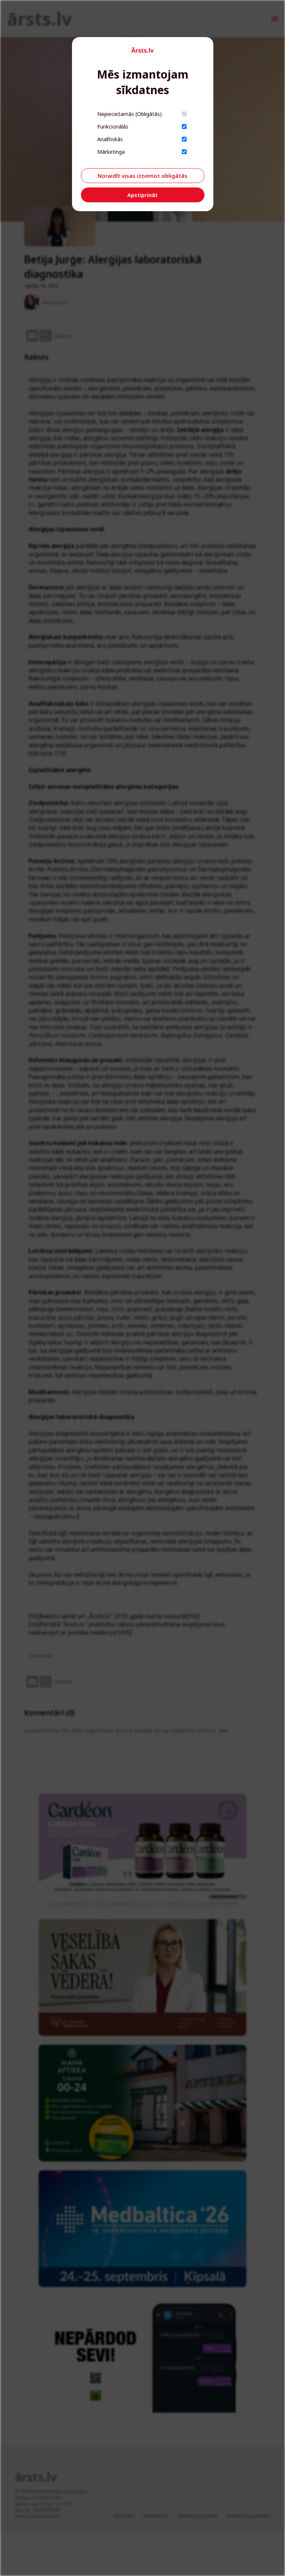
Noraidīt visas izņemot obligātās (142, 176)
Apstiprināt (142, 195)
